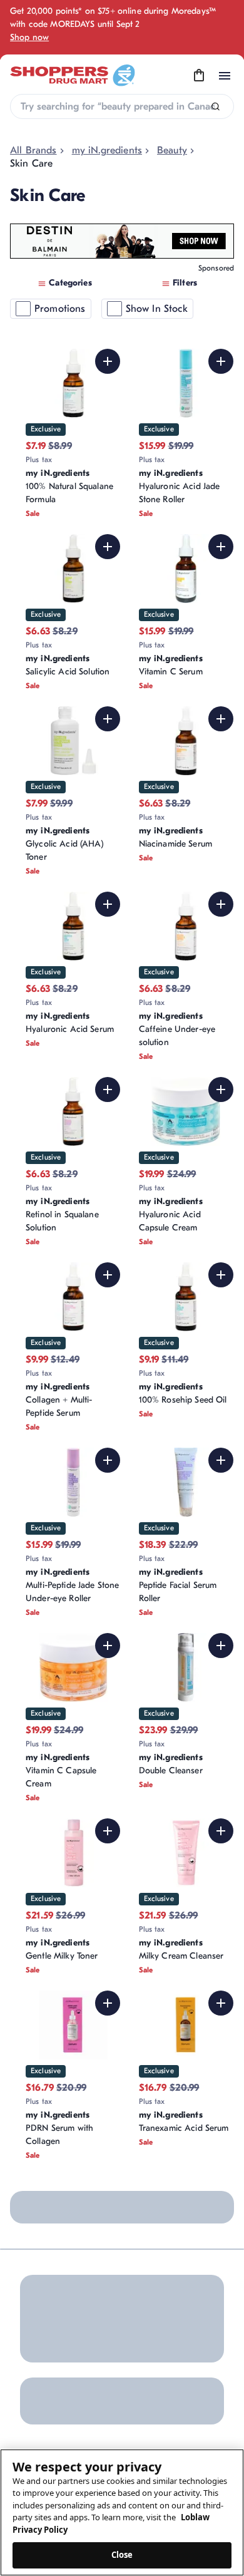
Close (122, 2555)
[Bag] (199, 76)
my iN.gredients (107, 150)
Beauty (172, 150)
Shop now (29, 37)
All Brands (33, 150)
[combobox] (122, 106)
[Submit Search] (216, 107)
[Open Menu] (225, 76)
